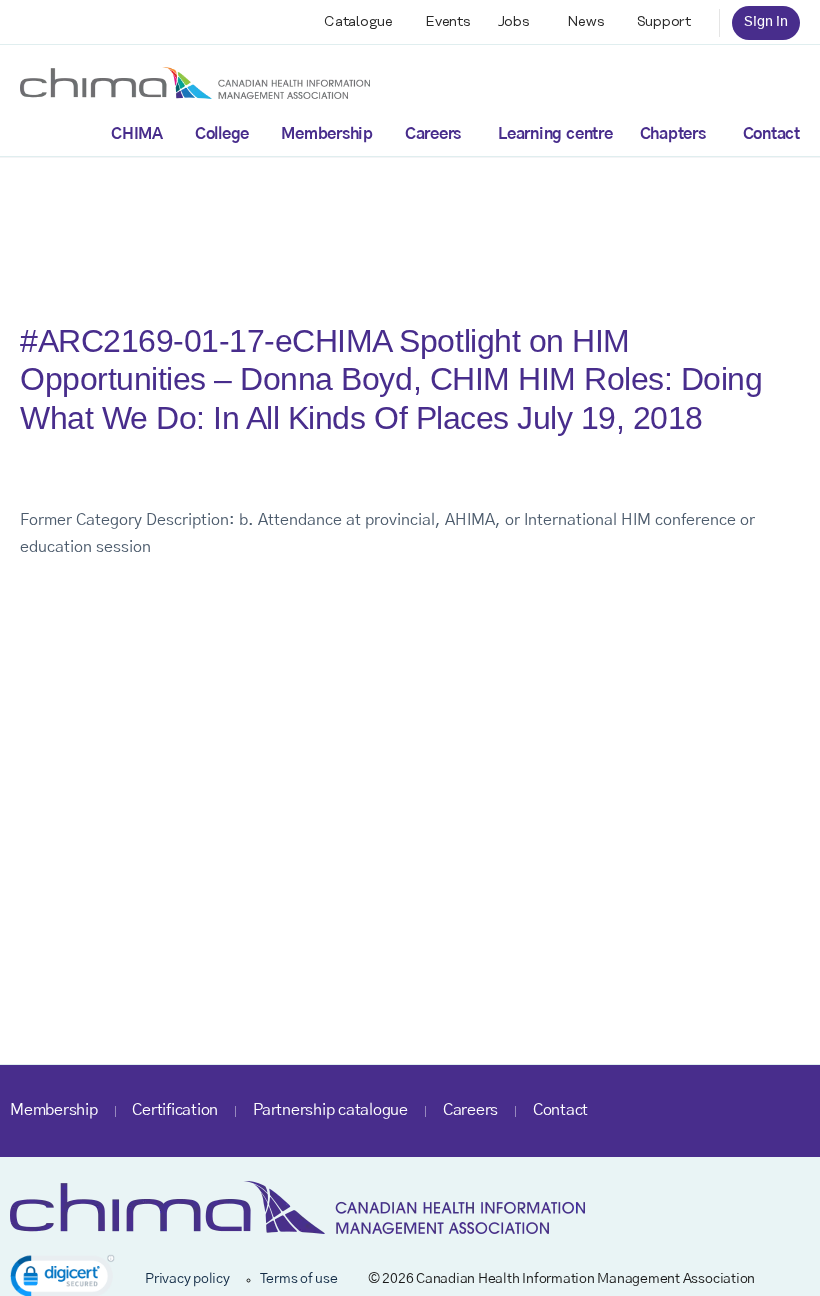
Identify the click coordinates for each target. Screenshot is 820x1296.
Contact (771, 134)
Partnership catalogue (330, 1110)
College (222, 134)
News (586, 22)
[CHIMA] (195, 82)
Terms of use (299, 1279)
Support (664, 22)
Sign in (766, 22)
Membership (327, 134)
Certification (175, 1110)
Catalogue (358, 22)
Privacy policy (187, 1279)
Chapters (673, 134)
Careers (433, 134)
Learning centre (555, 134)
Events (448, 22)
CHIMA (137, 134)
